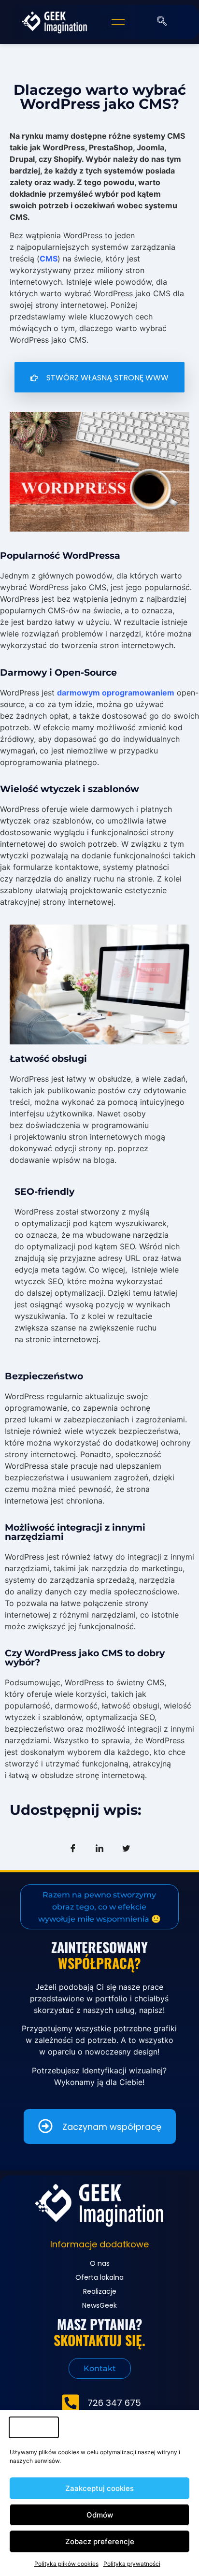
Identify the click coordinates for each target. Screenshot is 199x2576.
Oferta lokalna (99, 2277)
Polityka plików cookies (66, 2564)
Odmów (100, 2515)
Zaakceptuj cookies (99, 2488)
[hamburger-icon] (118, 22)
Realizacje (100, 2291)
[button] (162, 22)
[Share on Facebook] (73, 1848)
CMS (49, 259)
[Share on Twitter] (126, 1848)
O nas (100, 2263)
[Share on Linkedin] (99, 1848)
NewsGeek (99, 2305)
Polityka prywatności (132, 2564)
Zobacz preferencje (100, 2541)
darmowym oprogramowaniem (116, 693)
